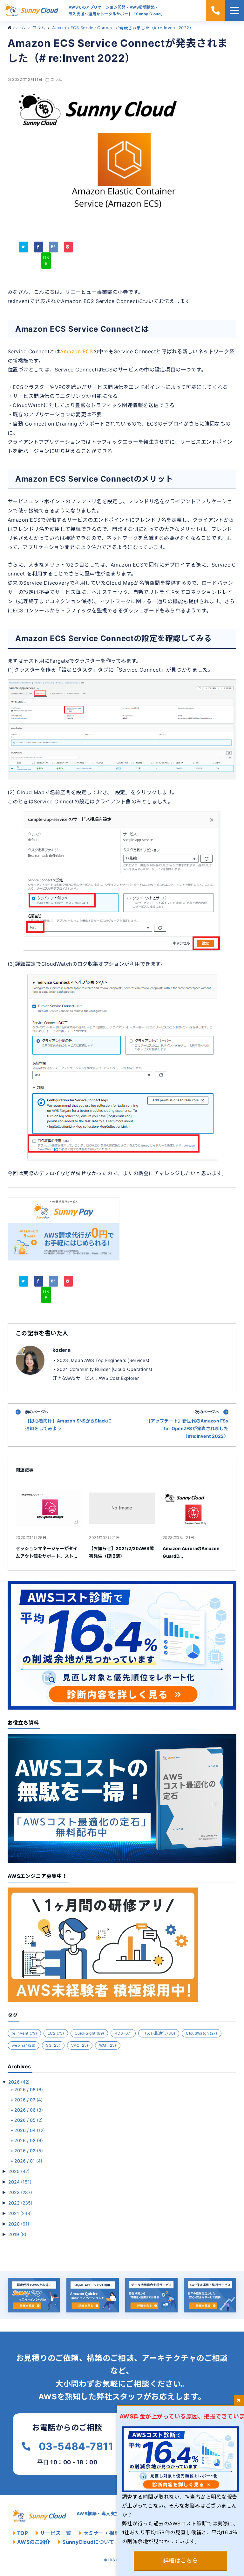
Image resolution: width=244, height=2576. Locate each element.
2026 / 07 (28, 2100)
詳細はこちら (181, 2561)
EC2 (56, 2033)
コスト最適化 (159, 2033)
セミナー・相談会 (104, 2533)
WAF (108, 2045)
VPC (80, 2045)
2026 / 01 (28, 2161)
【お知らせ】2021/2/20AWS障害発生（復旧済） (121, 1552)
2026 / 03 (29, 2140)
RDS (123, 2033)
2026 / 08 (29, 2089)
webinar (24, 2045)
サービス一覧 (56, 2533)
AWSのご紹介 (34, 2542)
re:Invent (24, 2033)
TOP (23, 2533)
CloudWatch (201, 2033)
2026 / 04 (30, 2130)
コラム (56, 79)
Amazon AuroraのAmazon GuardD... (191, 1552)
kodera (61, 1350)
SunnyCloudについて (88, 2542)
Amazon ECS (77, 351)
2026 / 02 (29, 2151)
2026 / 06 (29, 2110)
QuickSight (89, 2033)
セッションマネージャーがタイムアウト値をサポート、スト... (47, 1552)
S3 (53, 2045)
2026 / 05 (28, 2120)
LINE (46, 261)
